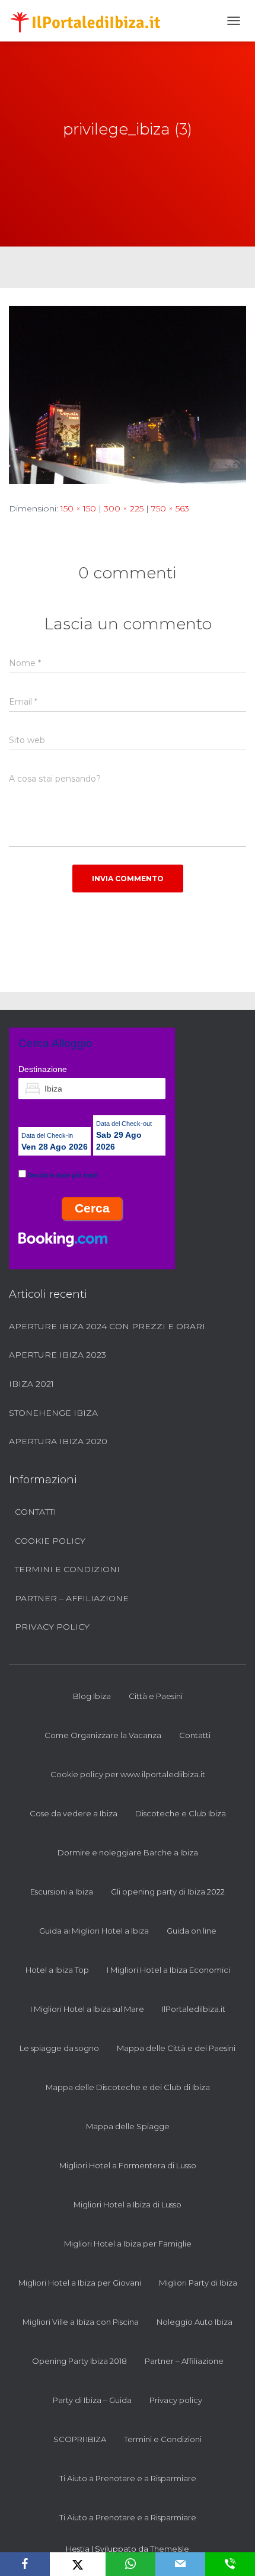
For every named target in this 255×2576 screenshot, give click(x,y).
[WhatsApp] (130, 2564)
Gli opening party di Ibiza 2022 (168, 1892)
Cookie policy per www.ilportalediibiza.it (128, 1774)
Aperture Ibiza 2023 (58, 1355)
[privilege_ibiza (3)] (128, 394)
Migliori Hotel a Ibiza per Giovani (80, 2283)
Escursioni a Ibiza (62, 1892)
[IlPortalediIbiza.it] (90, 21)
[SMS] (230, 2564)
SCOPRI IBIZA (80, 2439)
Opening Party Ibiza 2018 (79, 2361)
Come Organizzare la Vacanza (103, 1735)
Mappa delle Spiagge (128, 2126)
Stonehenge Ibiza (53, 1413)
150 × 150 (78, 508)
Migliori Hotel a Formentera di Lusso (128, 2165)
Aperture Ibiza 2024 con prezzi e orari (107, 1326)
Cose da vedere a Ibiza (74, 1813)
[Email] (180, 2564)
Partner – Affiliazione (72, 1598)
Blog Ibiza (92, 1696)
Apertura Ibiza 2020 (58, 1441)
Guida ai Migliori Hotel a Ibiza (94, 1931)
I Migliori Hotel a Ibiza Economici (168, 1970)
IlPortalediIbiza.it (194, 2009)
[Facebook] (25, 2564)
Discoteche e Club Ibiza (181, 1813)
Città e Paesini (156, 1696)
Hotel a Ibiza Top (57, 1970)
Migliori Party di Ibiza (198, 2283)
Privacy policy (52, 1627)
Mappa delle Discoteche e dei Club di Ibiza (128, 2087)
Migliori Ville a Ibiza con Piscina (81, 2322)
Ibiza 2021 (31, 1384)
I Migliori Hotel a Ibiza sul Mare (87, 2009)
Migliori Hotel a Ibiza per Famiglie (128, 2244)
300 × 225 (124, 508)
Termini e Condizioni (67, 1569)
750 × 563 (170, 508)
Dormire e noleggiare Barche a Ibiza (128, 1852)
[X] (77, 2564)
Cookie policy (50, 1541)
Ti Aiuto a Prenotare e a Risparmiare (128, 2478)
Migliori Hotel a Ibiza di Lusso (128, 2204)
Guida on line (192, 1931)
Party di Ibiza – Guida (92, 2400)
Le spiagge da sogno (59, 2048)
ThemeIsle (170, 2549)
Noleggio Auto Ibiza (195, 2322)
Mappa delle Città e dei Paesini (176, 2048)
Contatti (36, 1512)
